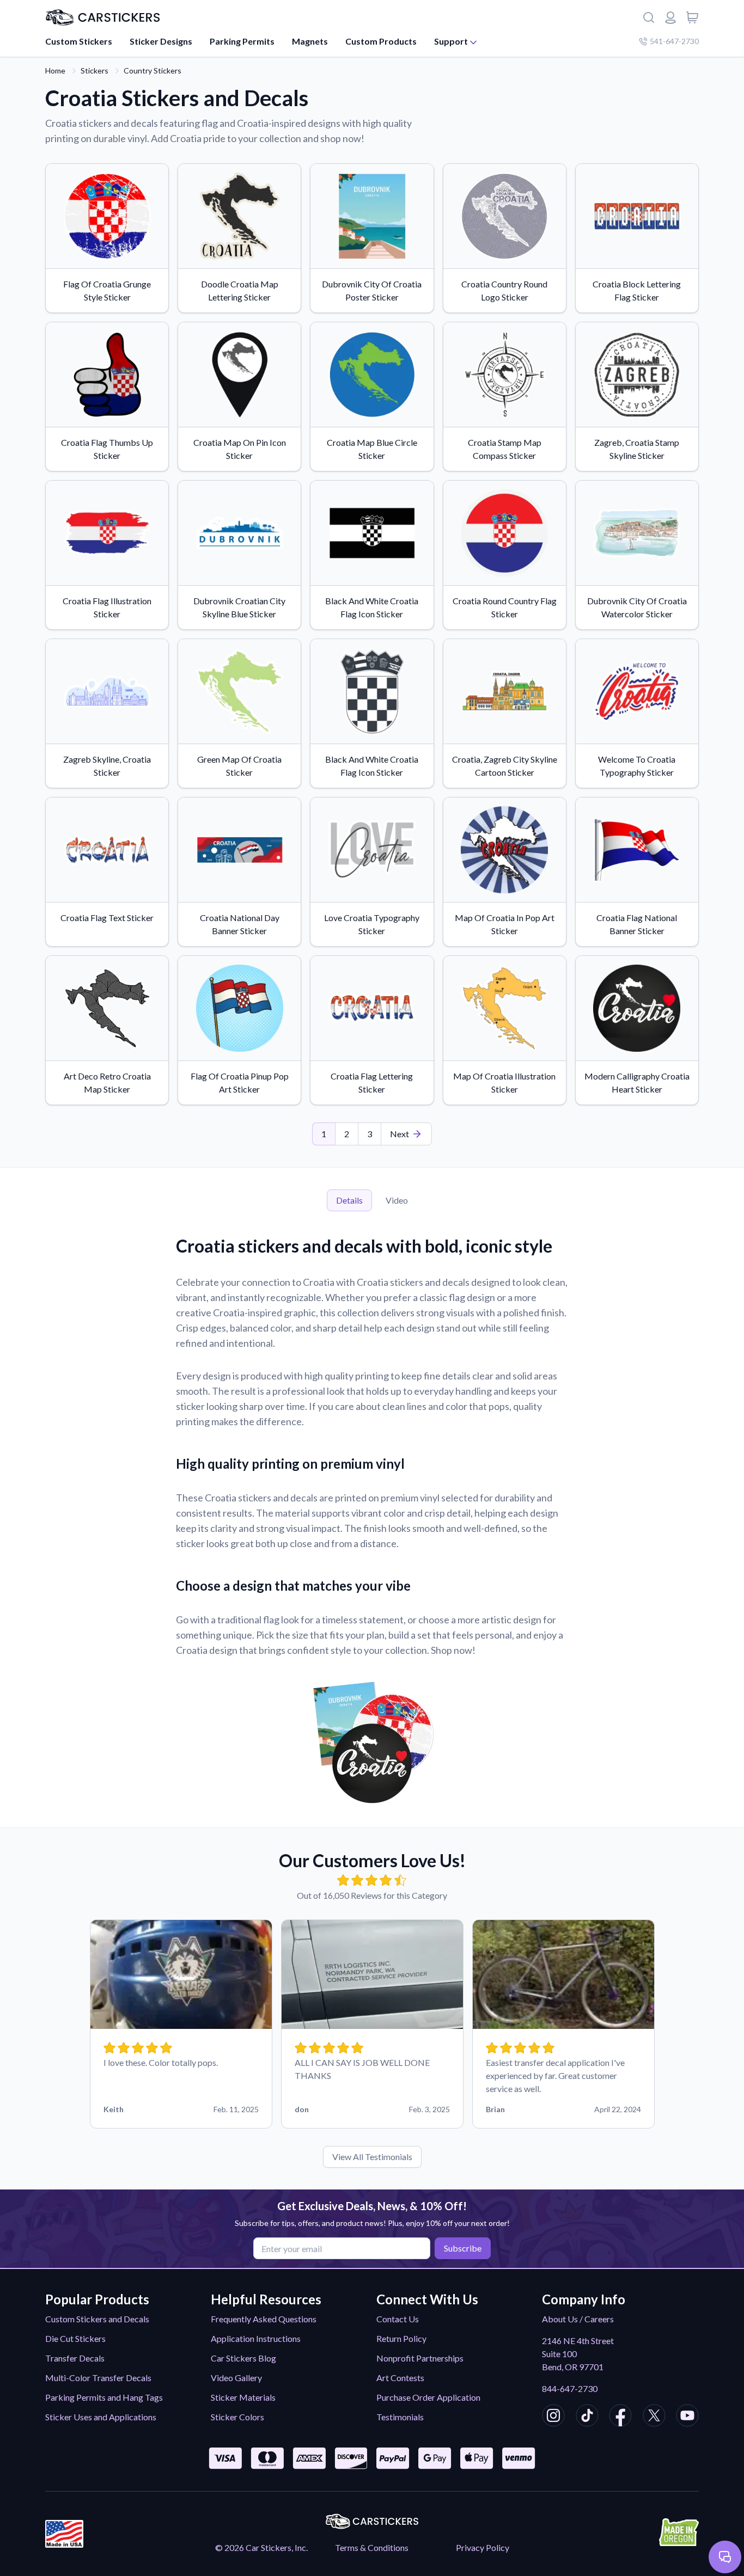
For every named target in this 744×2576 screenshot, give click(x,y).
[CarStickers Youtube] (687, 2417)
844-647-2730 (570, 2388)
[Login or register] (670, 17)
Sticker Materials (243, 2397)
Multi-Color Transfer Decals (98, 2378)
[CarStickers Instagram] (553, 2417)
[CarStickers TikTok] (587, 2417)
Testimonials (400, 2417)
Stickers (94, 70)
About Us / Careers (578, 2319)
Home (55, 70)
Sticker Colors (237, 2417)
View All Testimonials (372, 2157)
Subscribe (463, 2248)
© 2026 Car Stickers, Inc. (261, 2547)
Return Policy (401, 2338)
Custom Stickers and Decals (97, 2319)
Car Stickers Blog (243, 2358)
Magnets (310, 41)
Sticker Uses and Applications (101, 2417)
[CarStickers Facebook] (620, 2417)
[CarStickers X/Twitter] (654, 2417)
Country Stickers (153, 70)
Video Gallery (236, 2378)
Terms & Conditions (372, 2547)
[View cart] (692, 17)
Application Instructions (256, 2338)
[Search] (649, 17)
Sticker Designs (161, 41)
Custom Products (381, 41)
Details (349, 1200)
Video (397, 1200)
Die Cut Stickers (75, 2338)
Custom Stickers (79, 41)
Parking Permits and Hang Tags (104, 2397)
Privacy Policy (483, 2547)
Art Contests (400, 2378)
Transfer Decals (75, 2358)
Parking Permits (242, 41)
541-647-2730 (674, 41)
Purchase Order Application (428, 2397)
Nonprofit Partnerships (420, 2358)
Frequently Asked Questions (264, 2319)
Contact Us (398, 2319)
